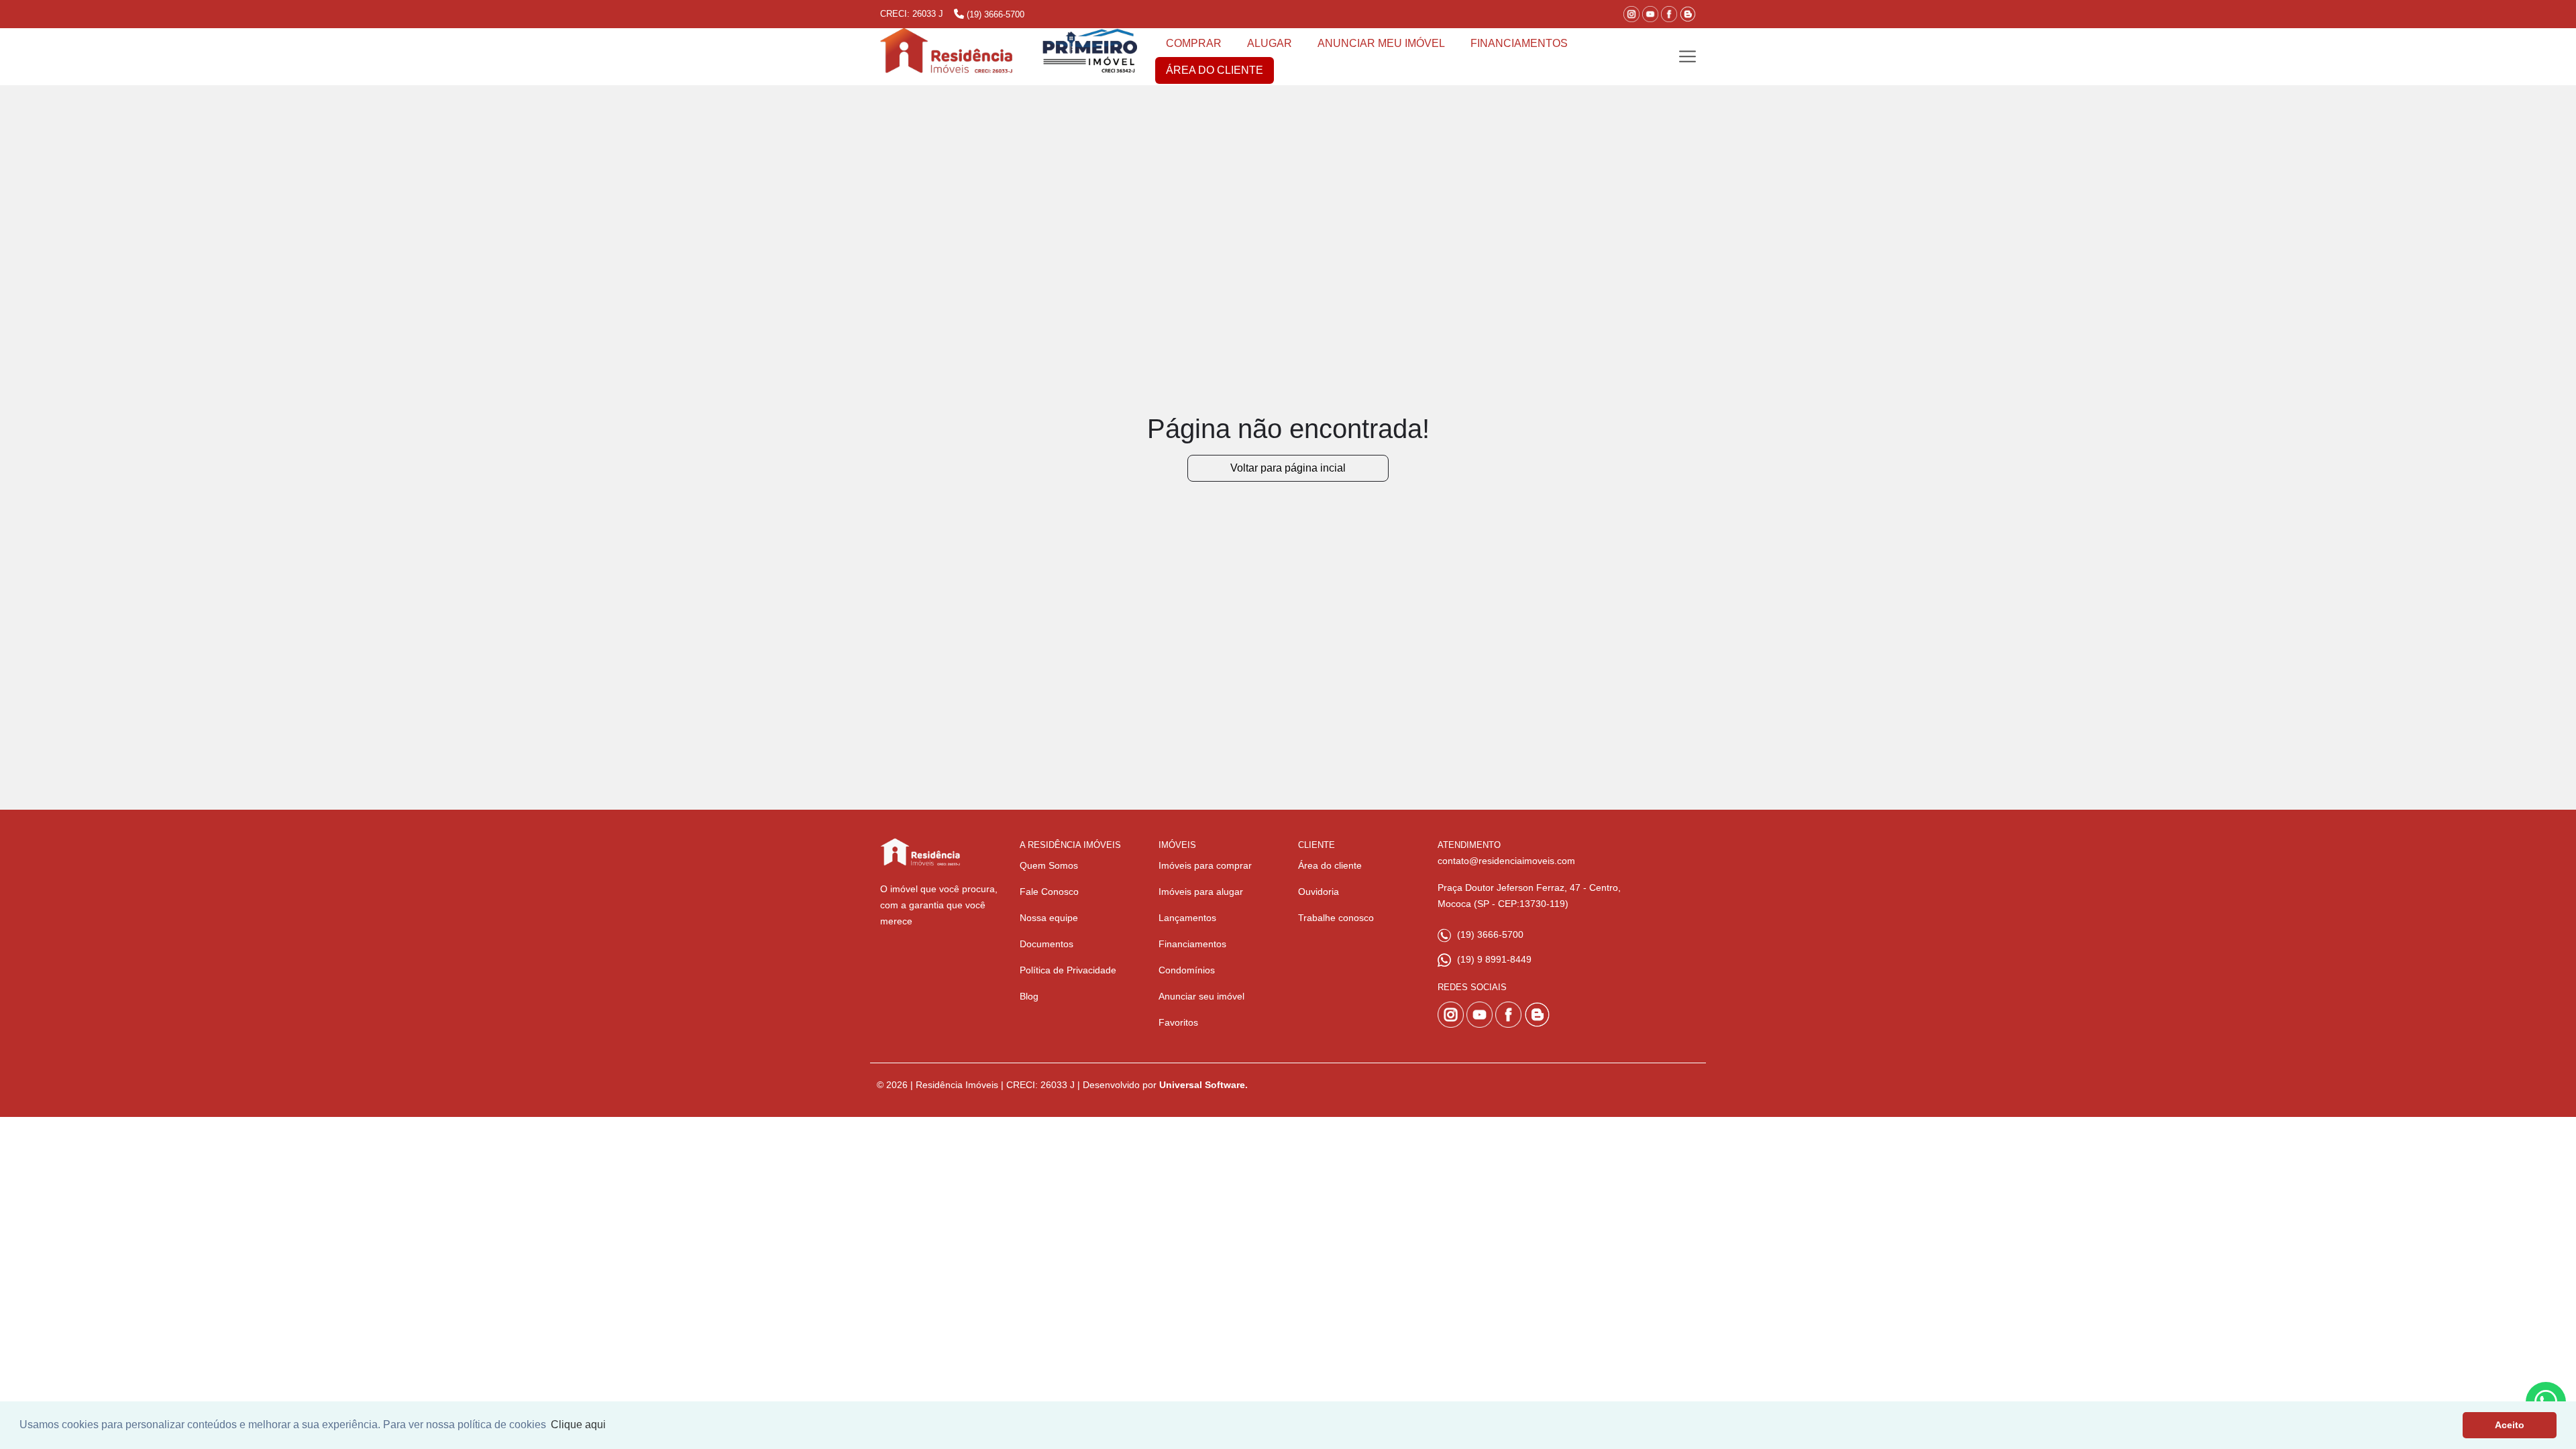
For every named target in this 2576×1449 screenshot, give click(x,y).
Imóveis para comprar (1205, 865)
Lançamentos (1187, 918)
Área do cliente (1330, 865)
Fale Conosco (1049, 892)
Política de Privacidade (1068, 970)
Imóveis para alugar (1201, 892)
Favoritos (1178, 1022)
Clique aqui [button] (578, 1425)
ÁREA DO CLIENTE (1215, 70)
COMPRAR (1194, 43)
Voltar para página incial (1288, 468)
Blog (1029, 996)
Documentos (1046, 944)
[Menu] (1687, 57)
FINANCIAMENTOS (1519, 43)
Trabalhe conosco (1336, 918)
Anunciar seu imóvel (1201, 996)
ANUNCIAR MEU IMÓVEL (1381, 43)
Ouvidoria (1319, 892)
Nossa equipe (1049, 918)
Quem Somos (1049, 865)
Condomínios (1187, 970)
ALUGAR (1270, 43)
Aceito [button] (2510, 1425)
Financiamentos (1192, 944)
